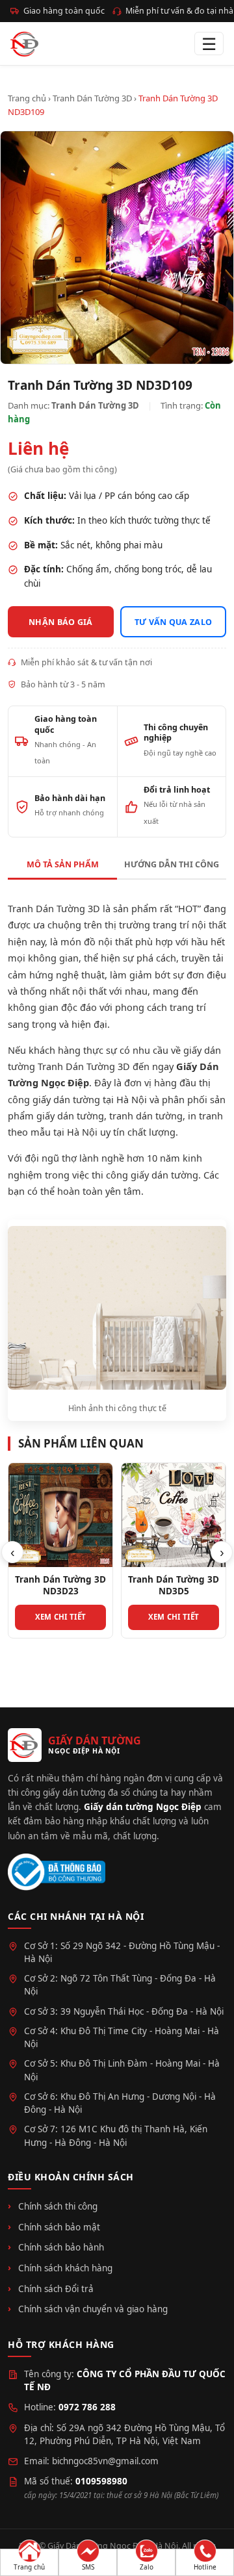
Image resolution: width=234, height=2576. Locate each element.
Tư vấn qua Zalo (174, 622)
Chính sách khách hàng (65, 2268)
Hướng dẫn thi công (172, 864)
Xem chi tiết (61, 1617)
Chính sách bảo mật (59, 2227)
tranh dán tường (146, 1116)
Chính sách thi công (58, 2206)
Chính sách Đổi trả (56, 2289)
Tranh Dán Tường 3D (92, 98)
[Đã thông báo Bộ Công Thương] (57, 1872)
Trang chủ (27, 98)
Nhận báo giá (61, 622)
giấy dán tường (70, 1116)
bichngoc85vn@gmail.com (105, 2461)
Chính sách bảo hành (61, 2247)
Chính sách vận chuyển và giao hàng (93, 2309)
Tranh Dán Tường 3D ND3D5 (174, 1585)
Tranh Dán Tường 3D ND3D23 (60, 1585)
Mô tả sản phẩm (63, 864)
